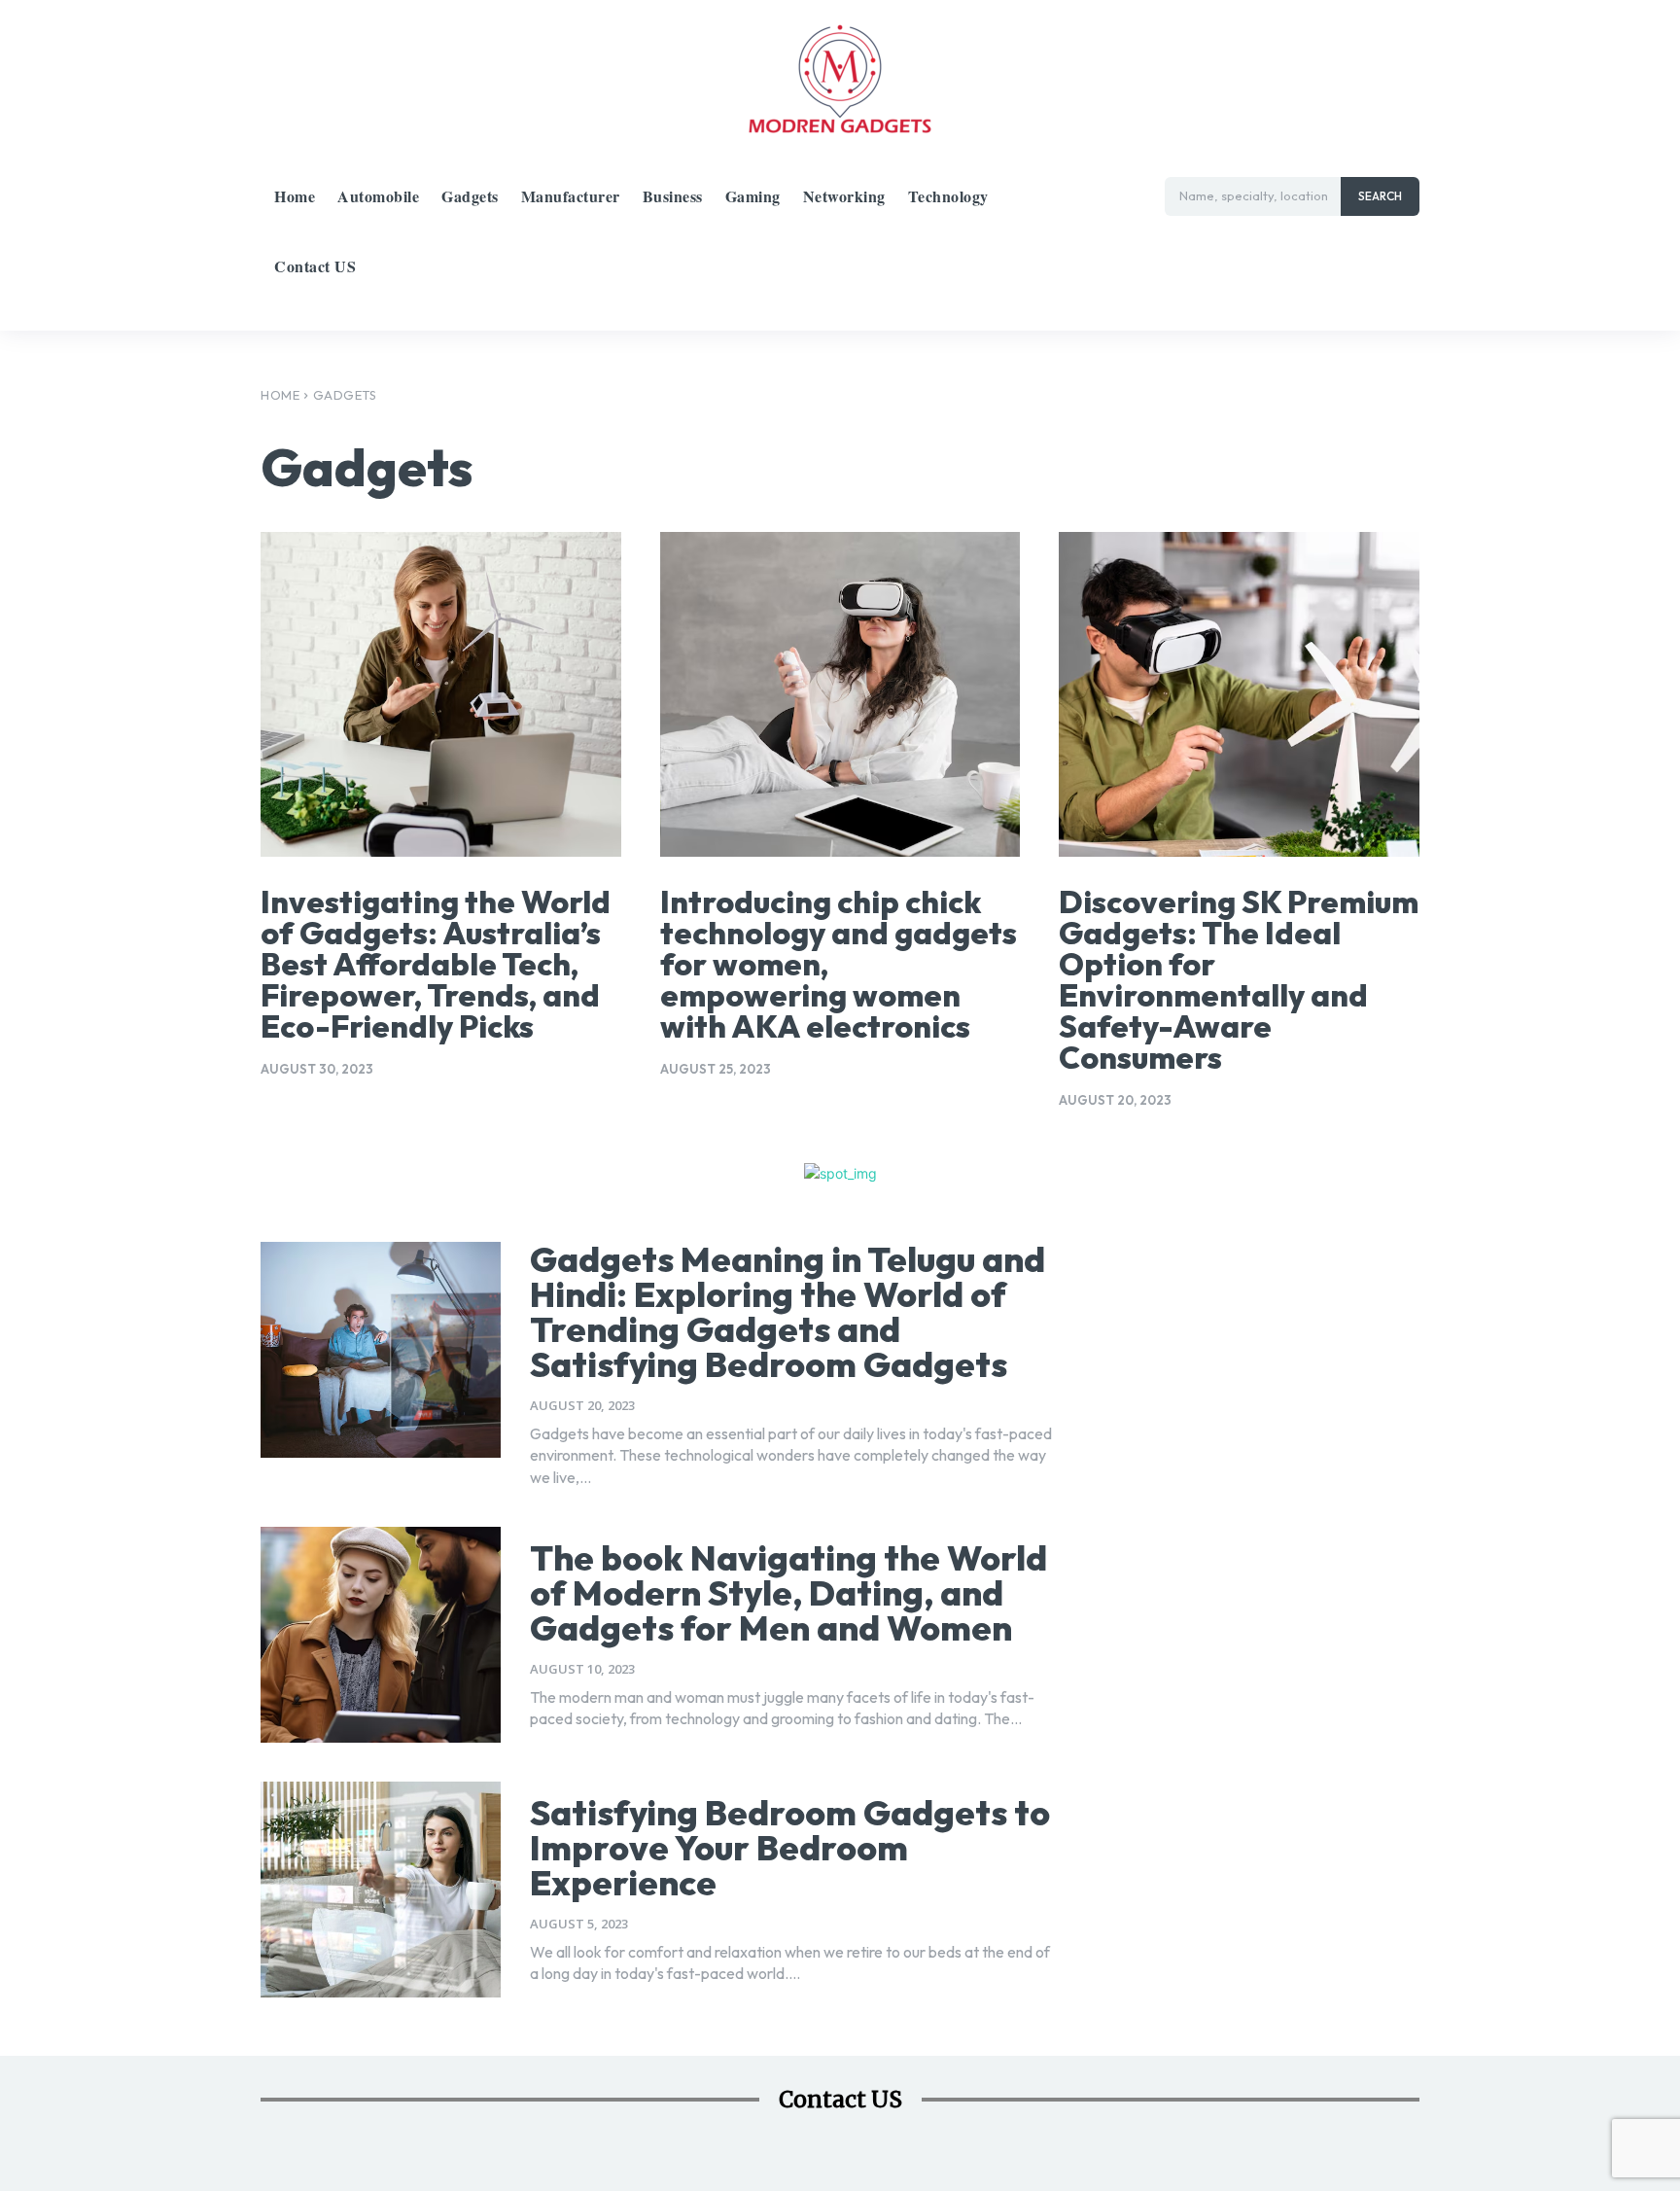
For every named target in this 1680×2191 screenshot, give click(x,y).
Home (280, 395)
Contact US (840, 2099)
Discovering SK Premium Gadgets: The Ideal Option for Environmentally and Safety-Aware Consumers (1239, 979)
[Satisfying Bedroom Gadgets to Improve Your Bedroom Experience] (381, 1890)
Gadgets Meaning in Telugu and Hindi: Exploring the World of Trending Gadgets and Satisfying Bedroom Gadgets (787, 1311)
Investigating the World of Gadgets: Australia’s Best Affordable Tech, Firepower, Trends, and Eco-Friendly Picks (436, 964)
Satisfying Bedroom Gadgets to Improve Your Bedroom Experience (790, 1847)
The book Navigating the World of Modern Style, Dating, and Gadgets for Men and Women (788, 1592)
